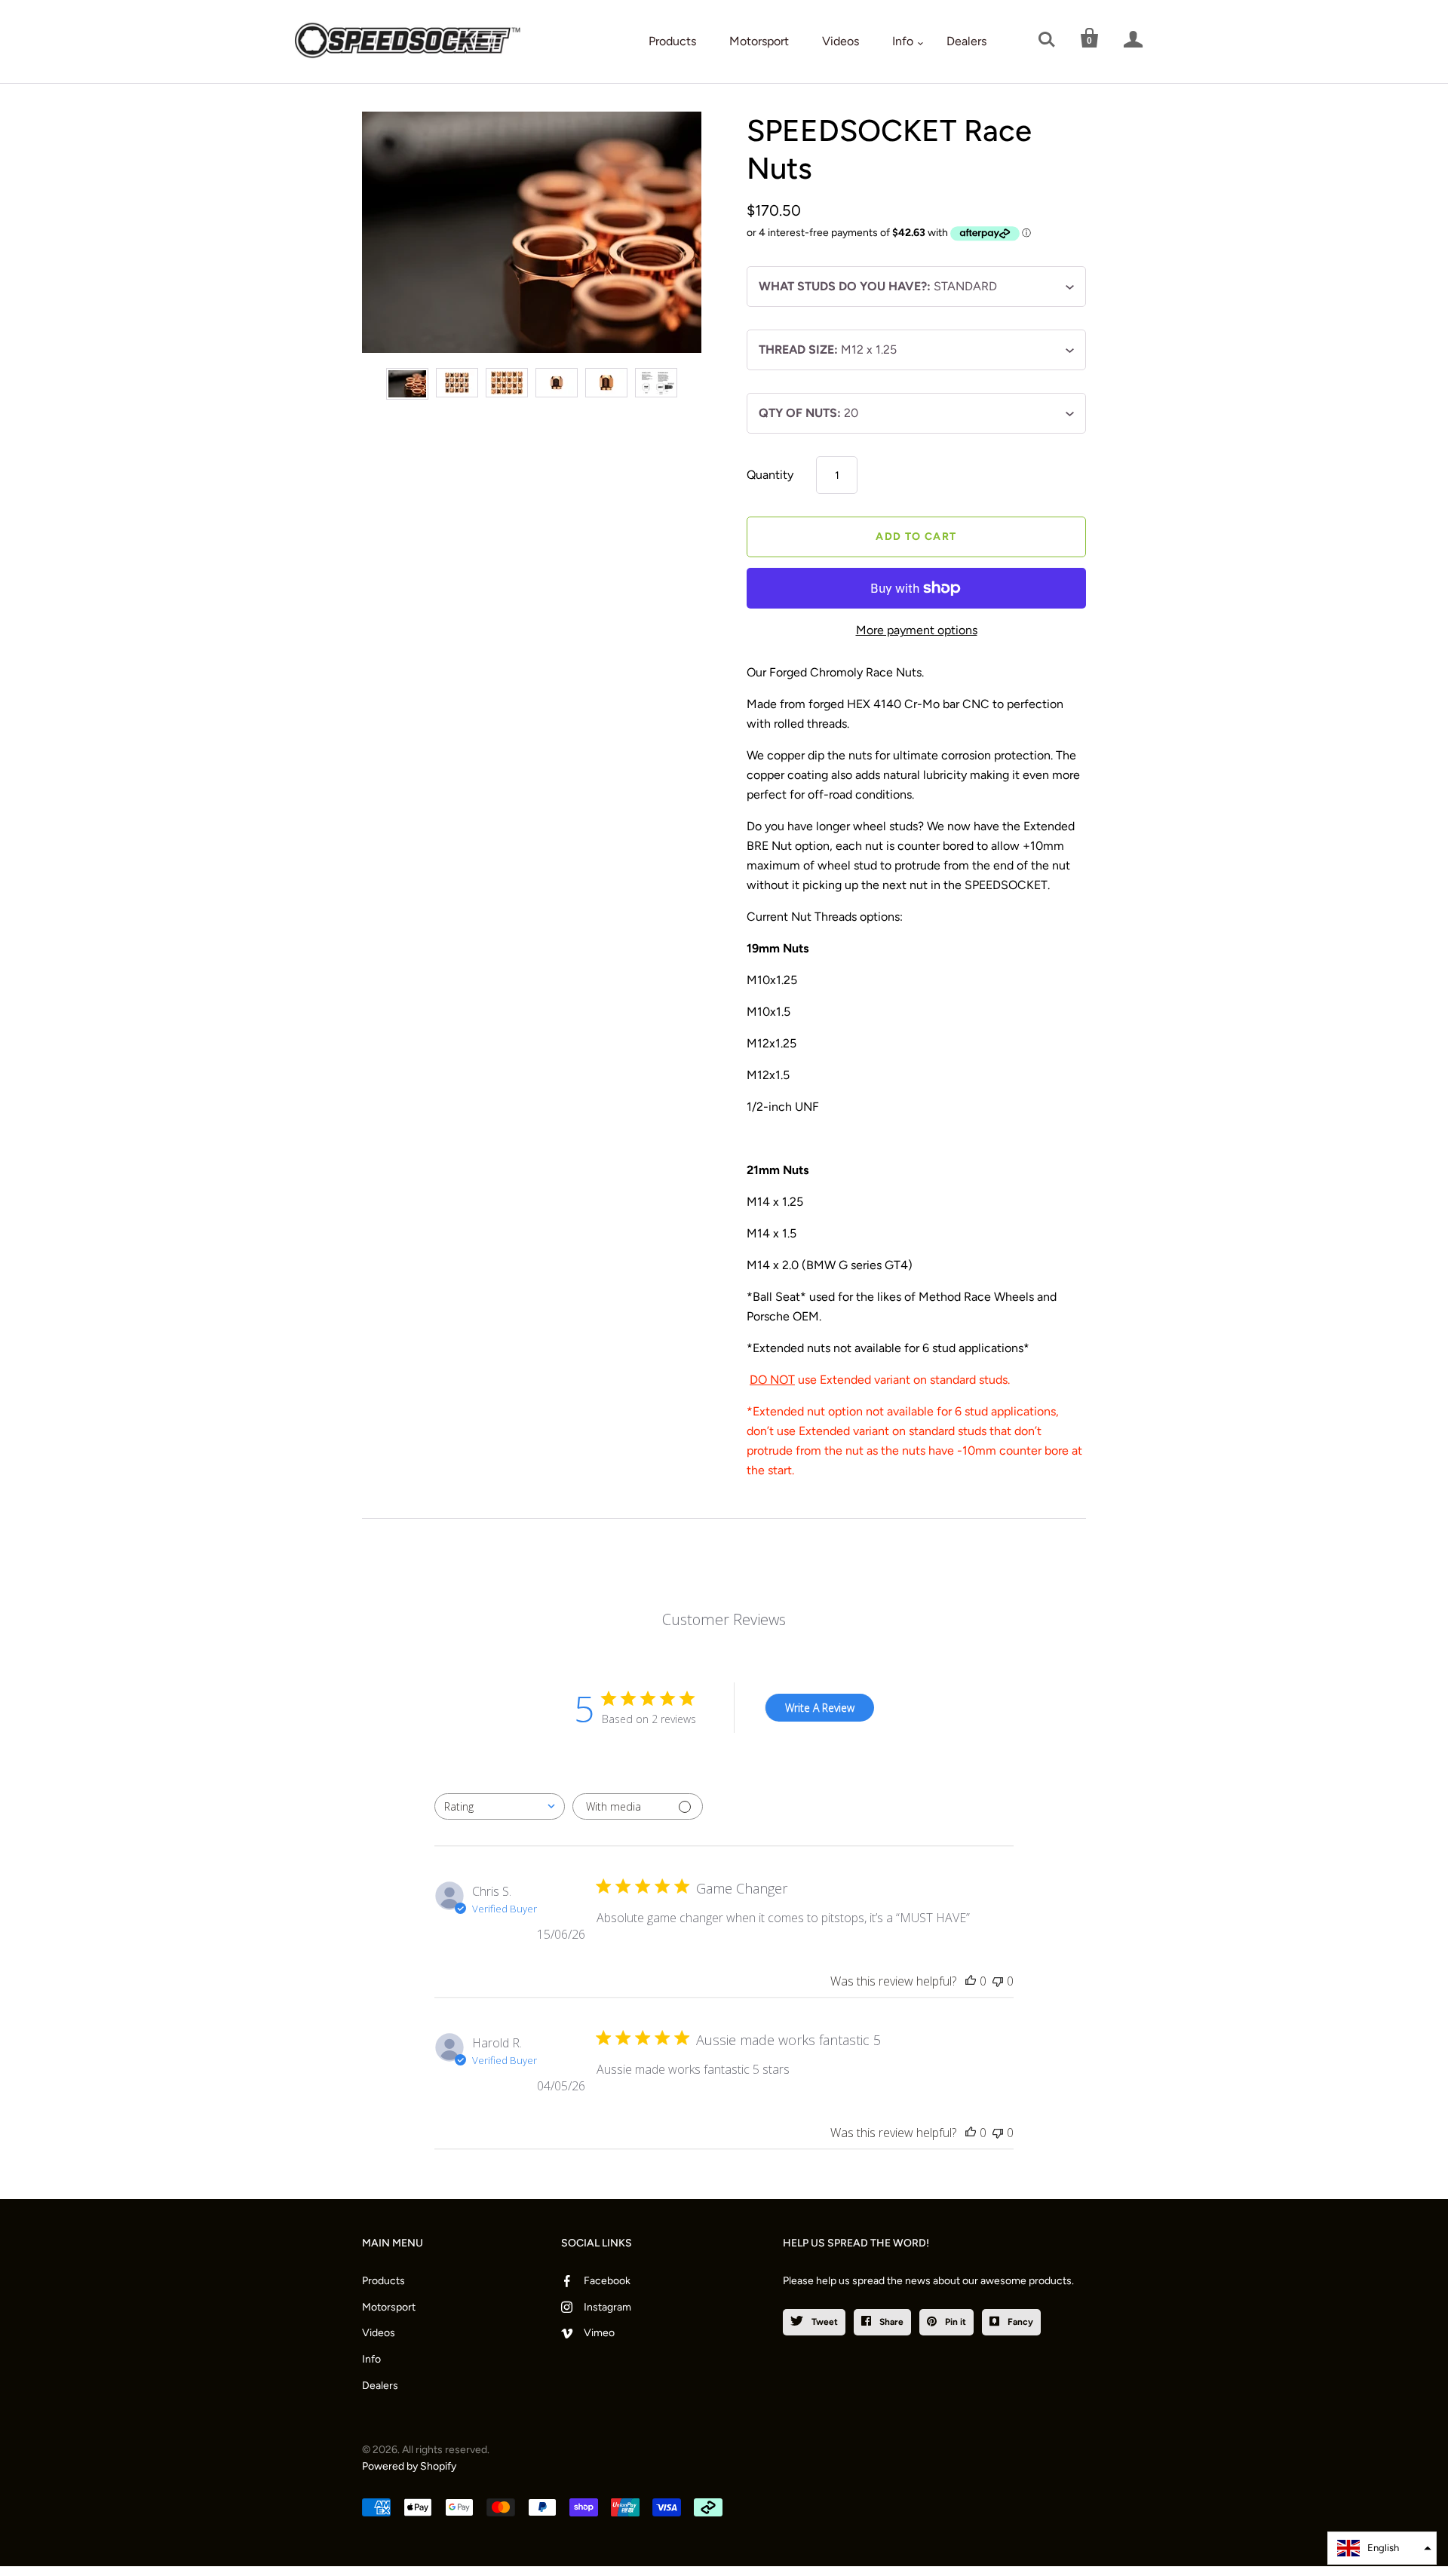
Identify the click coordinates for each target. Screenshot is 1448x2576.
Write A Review (820, 1708)
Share (890, 2322)
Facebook (607, 2281)
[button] (1382, 2548)
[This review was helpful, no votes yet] (971, 1981)
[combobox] (500, 1806)
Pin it (954, 2322)
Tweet (824, 2322)
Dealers (966, 41)
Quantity (770, 475)
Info (903, 41)
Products (672, 41)
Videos (841, 41)
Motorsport (759, 41)
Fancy (1019, 2322)
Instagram (607, 2307)
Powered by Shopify (409, 2466)
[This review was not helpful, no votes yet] (998, 1981)
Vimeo (599, 2333)
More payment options (917, 630)
